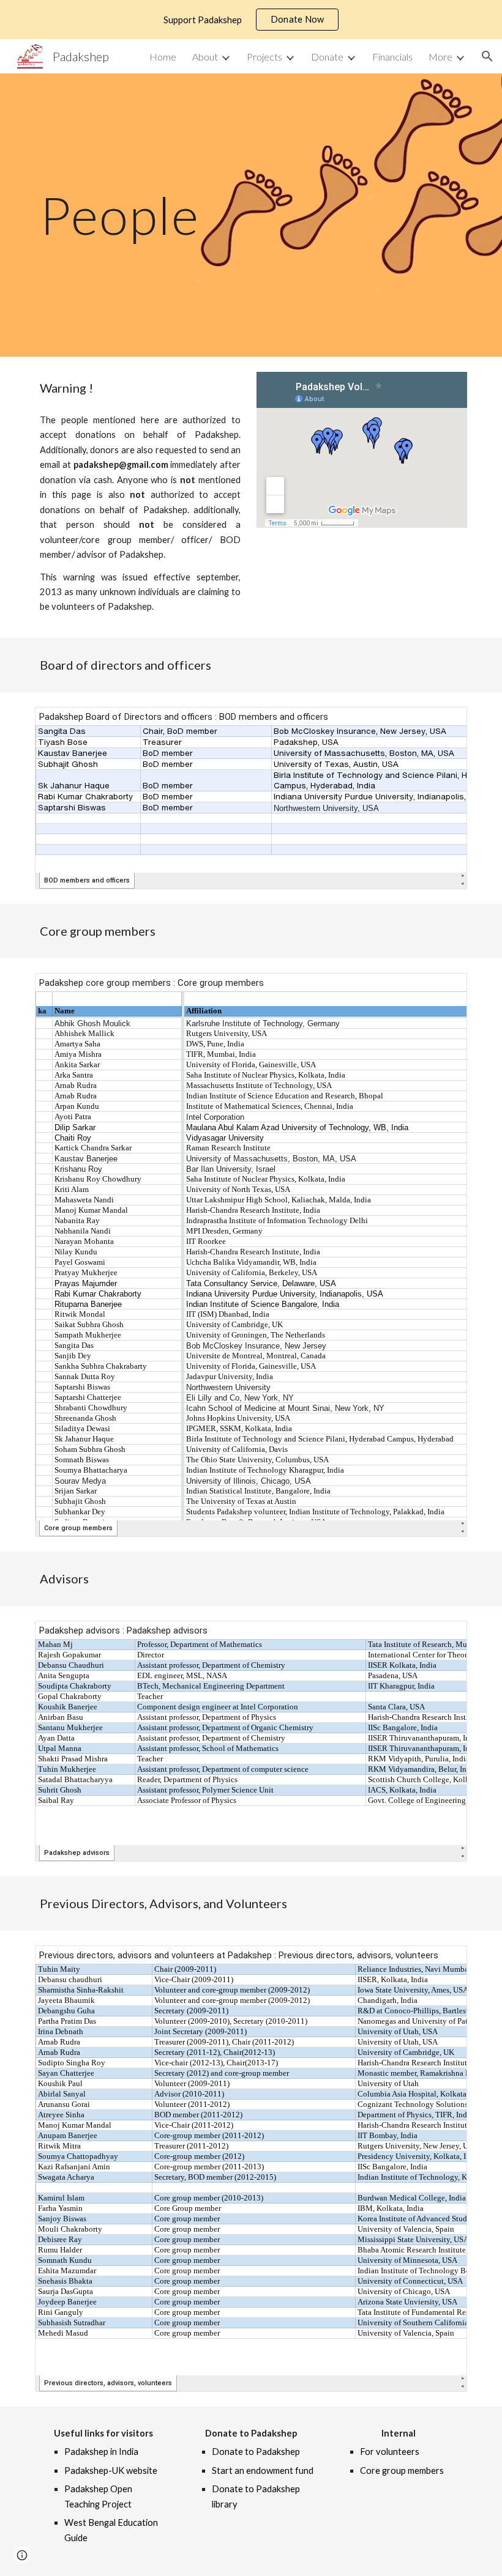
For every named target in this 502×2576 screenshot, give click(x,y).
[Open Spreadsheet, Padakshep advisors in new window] (444, 1637)
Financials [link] (392, 57)
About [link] (205, 57)
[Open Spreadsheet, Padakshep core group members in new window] (444, 989)
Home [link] (163, 57)
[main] (251, 215)
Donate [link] (327, 57)
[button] (487, 56)
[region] (251, 20)
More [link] (440, 57)
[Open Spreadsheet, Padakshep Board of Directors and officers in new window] (444, 723)
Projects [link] (264, 57)
